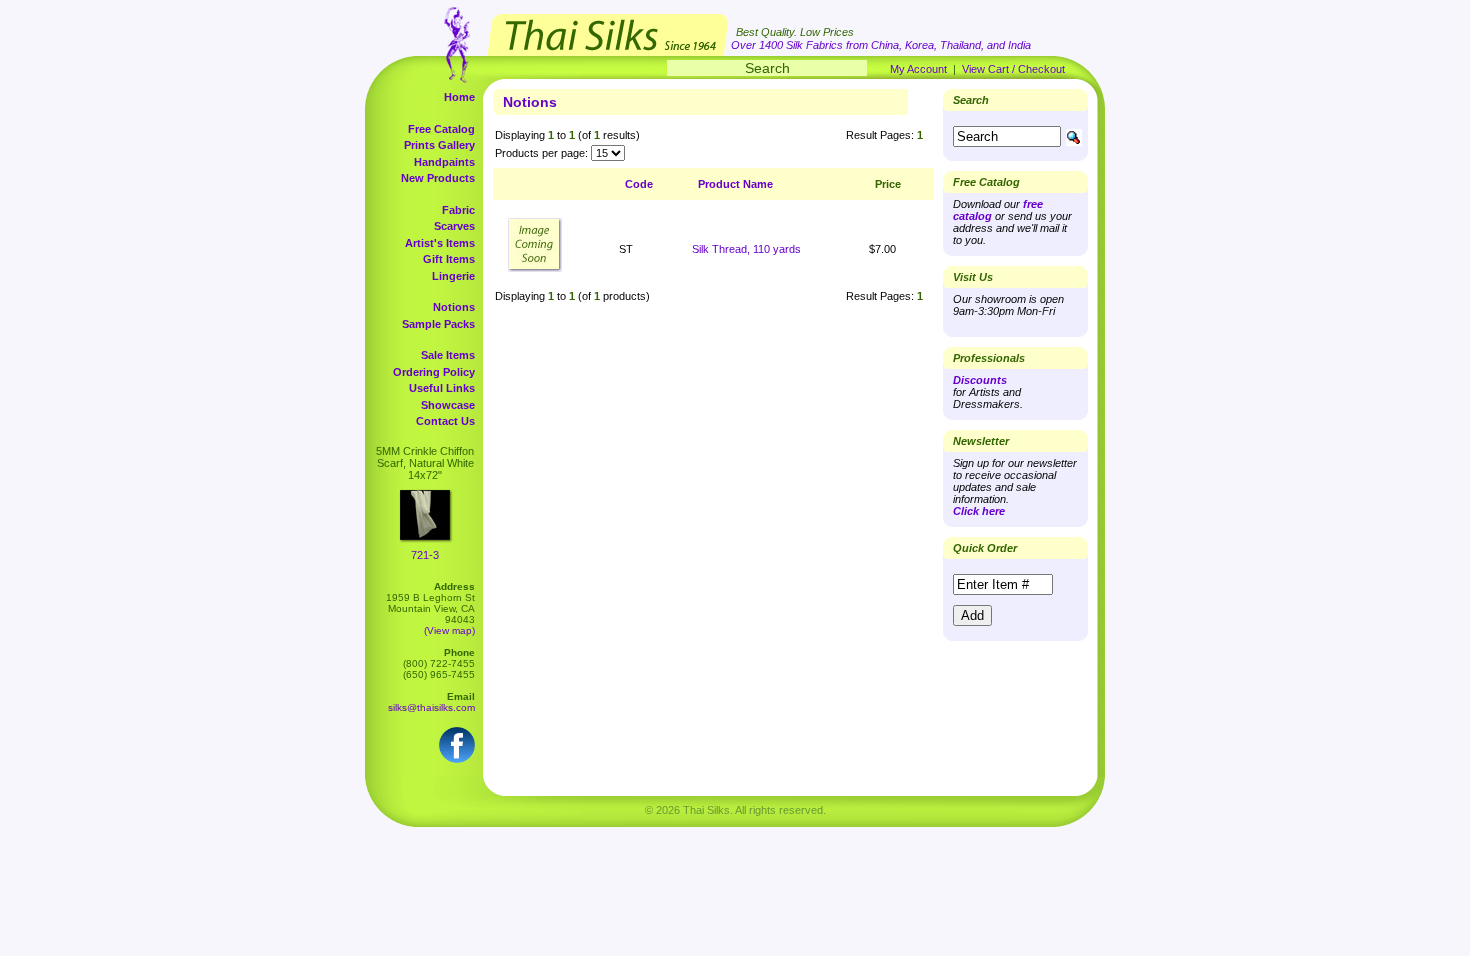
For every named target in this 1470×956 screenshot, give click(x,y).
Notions (454, 307)
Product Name (735, 184)
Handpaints (444, 162)
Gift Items (449, 259)
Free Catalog (441, 129)
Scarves (454, 226)
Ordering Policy (434, 372)
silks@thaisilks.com (431, 707)
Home (459, 97)
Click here (979, 511)
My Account (918, 69)
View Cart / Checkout (1013, 69)
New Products (438, 178)
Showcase (448, 405)
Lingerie (453, 276)
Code (639, 184)
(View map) (449, 630)
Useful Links (442, 388)
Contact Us (445, 421)
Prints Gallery (439, 145)
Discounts (980, 380)
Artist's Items (440, 243)
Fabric (458, 210)
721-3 (425, 555)
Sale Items (448, 355)
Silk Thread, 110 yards (746, 249)
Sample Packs (438, 324)
